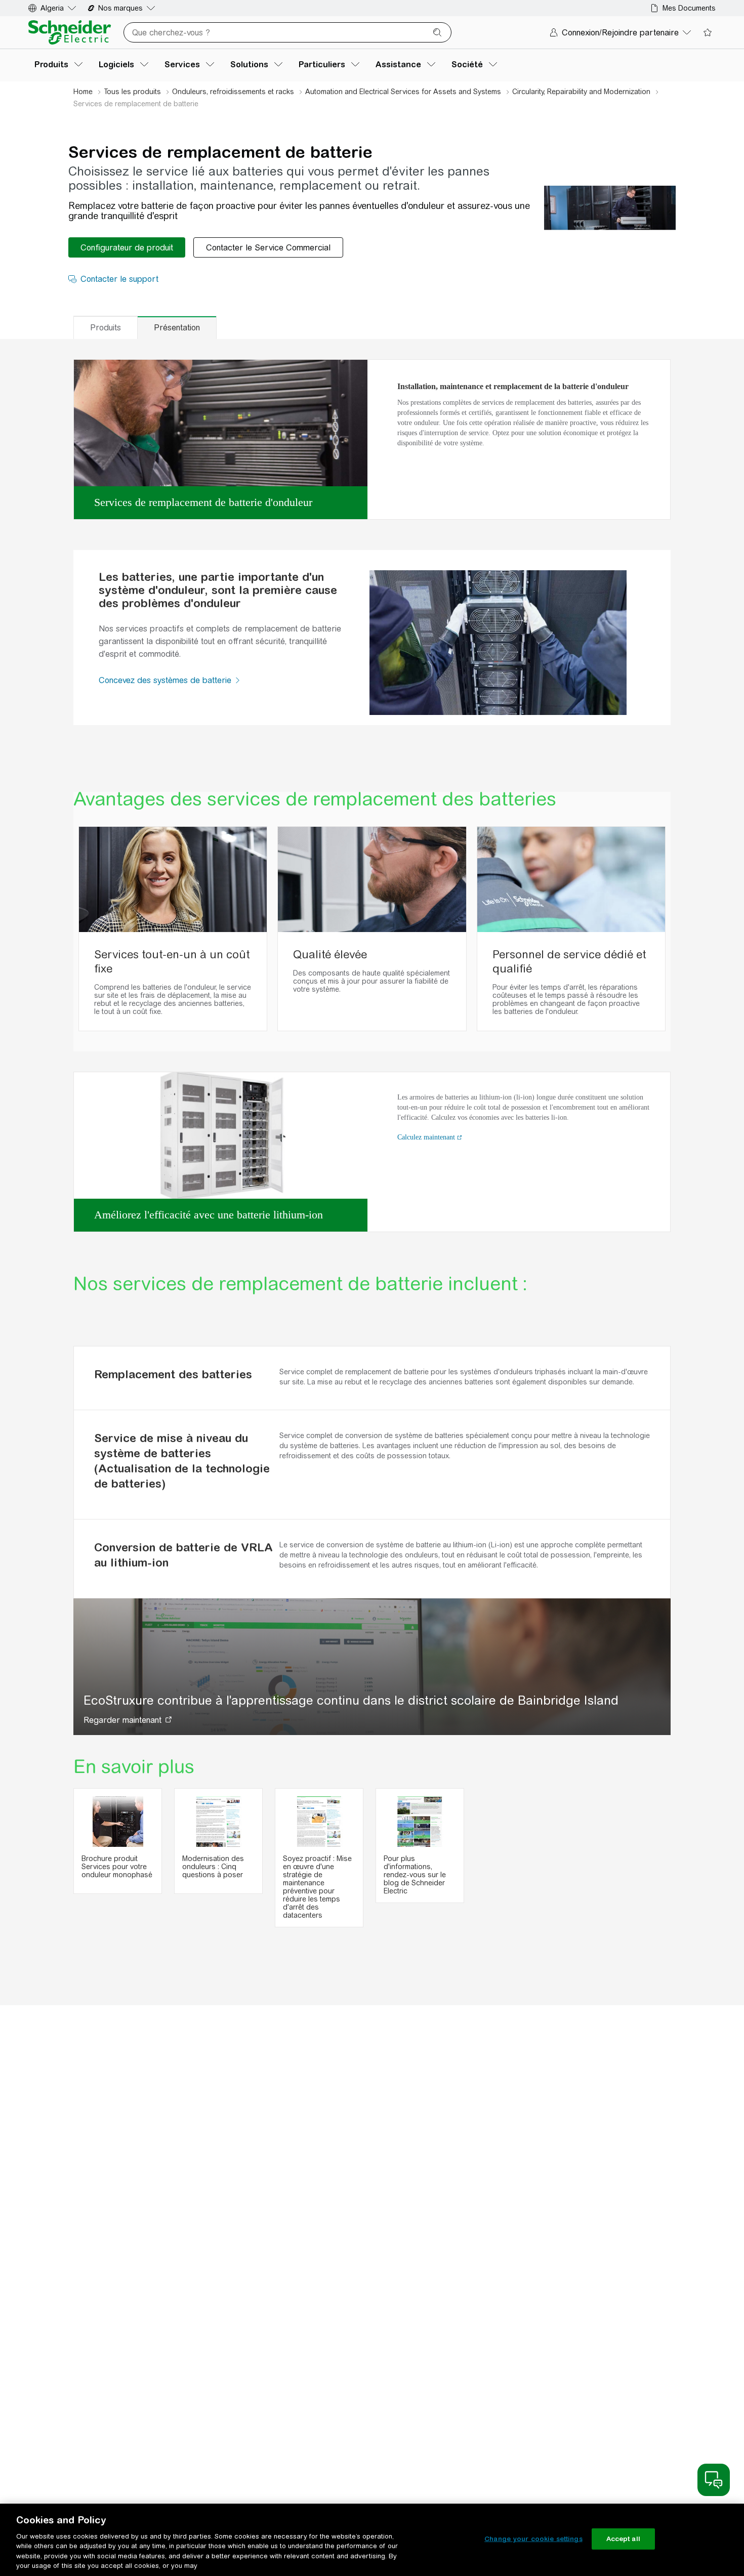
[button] (238, 680)
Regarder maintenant (122, 1720)
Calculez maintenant (426, 1137)
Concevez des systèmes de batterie (166, 680)
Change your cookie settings (533, 2539)
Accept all (623, 2539)
